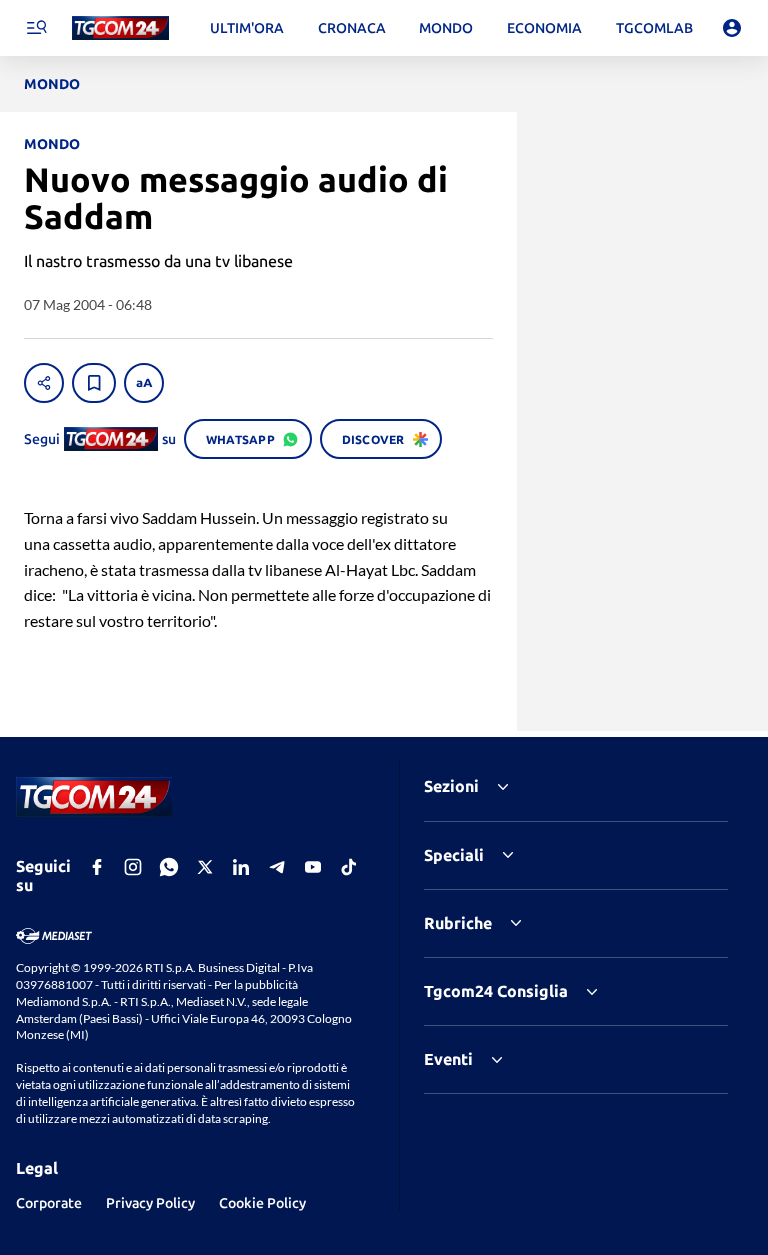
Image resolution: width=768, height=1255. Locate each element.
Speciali (454, 855)
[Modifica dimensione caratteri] (144, 383)
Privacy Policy (150, 1203)
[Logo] (120, 28)
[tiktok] (349, 867)
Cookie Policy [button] (262, 1203)
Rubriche (458, 923)
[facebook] (97, 867)
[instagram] (133, 867)
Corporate (49, 1203)
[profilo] (732, 28)
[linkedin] (241, 867)
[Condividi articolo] (44, 383)
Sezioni (451, 786)
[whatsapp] (169, 867)
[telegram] (277, 867)
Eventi (448, 1059)
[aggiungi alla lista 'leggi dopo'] (94, 383)
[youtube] (313, 867)
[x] (205, 867)
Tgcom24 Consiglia (496, 991)
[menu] (36, 28)
